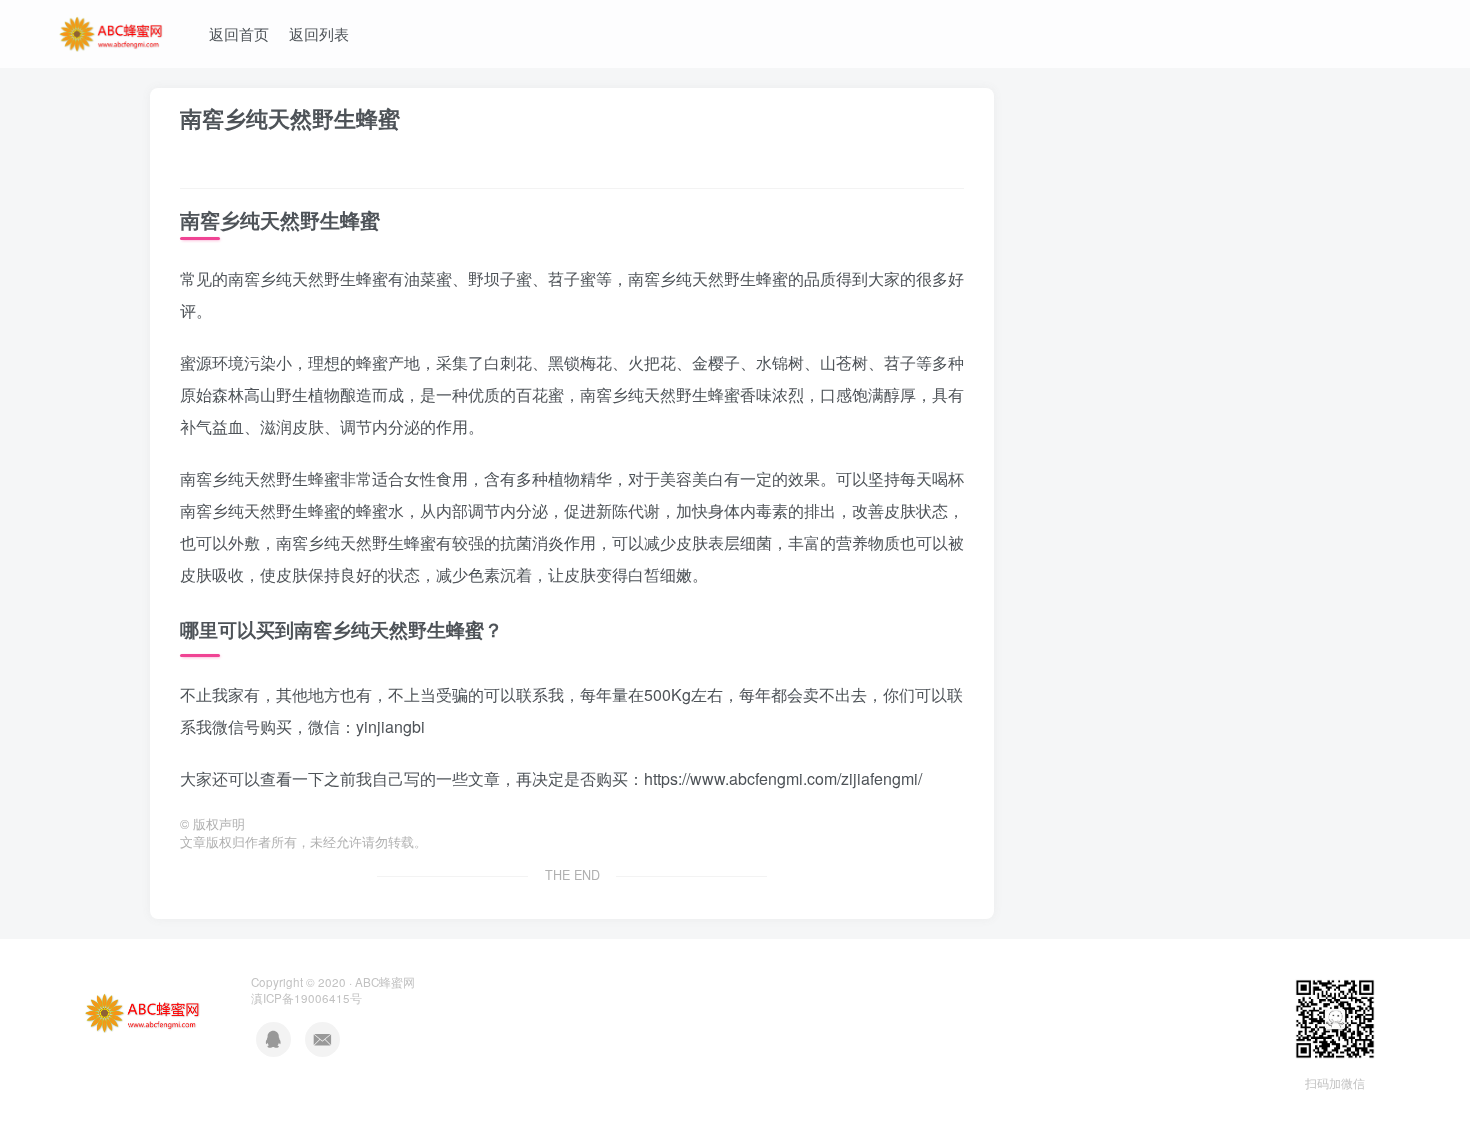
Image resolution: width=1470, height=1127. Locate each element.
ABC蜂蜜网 (385, 982)
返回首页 (239, 33)
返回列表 (319, 33)
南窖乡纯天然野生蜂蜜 (290, 118)
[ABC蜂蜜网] (112, 31)
